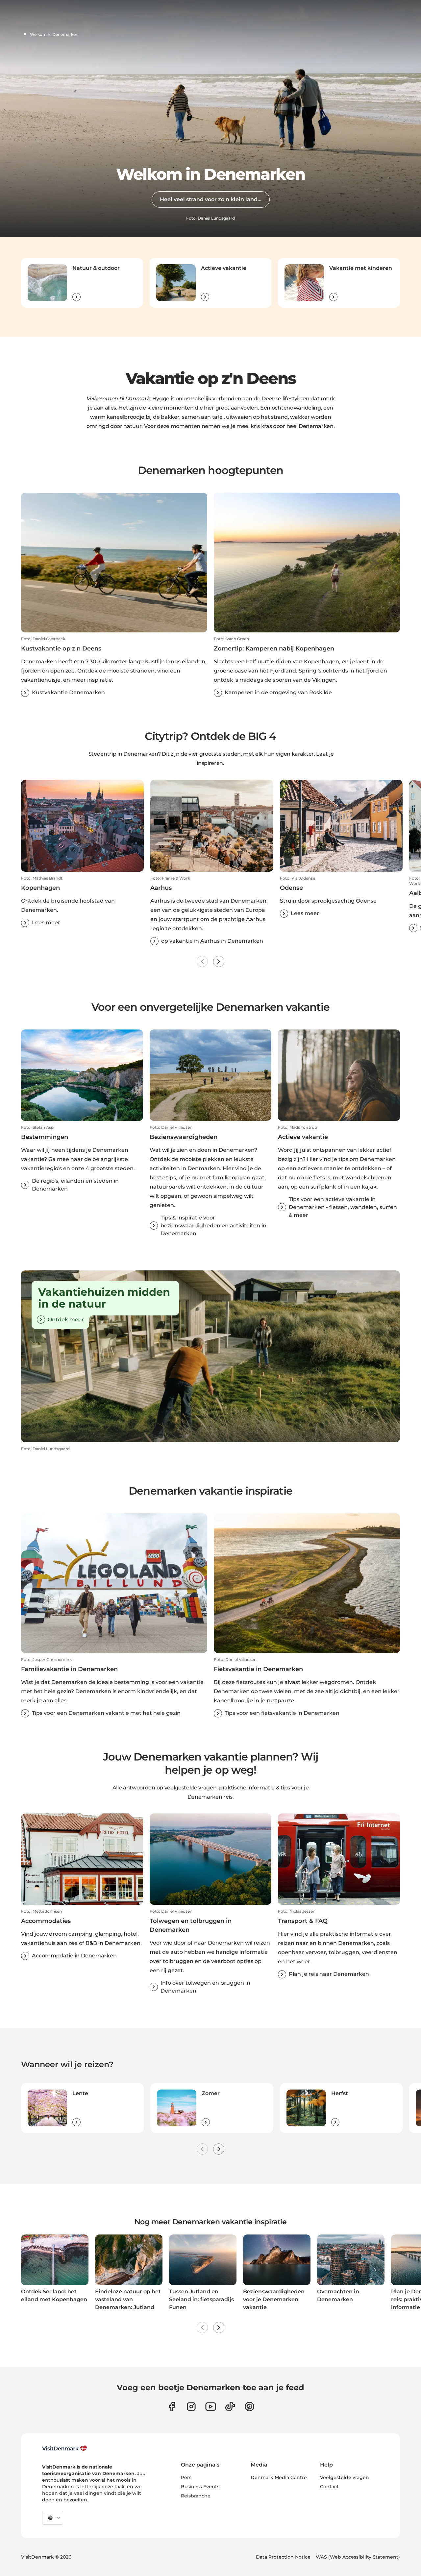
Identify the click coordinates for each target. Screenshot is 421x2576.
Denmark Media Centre (279, 2477)
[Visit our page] (191, 2407)
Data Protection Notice (283, 2557)
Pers (186, 2477)
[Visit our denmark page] (172, 2407)
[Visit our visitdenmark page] (211, 2407)
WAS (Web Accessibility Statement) (358, 2557)
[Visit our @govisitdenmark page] (230, 2407)
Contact (329, 2487)
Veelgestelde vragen (345, 2477)
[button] (114, 667)
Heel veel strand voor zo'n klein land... (211, 199)
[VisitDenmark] (65, 2448)
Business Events (200, 2487)
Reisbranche (196, 2496)
